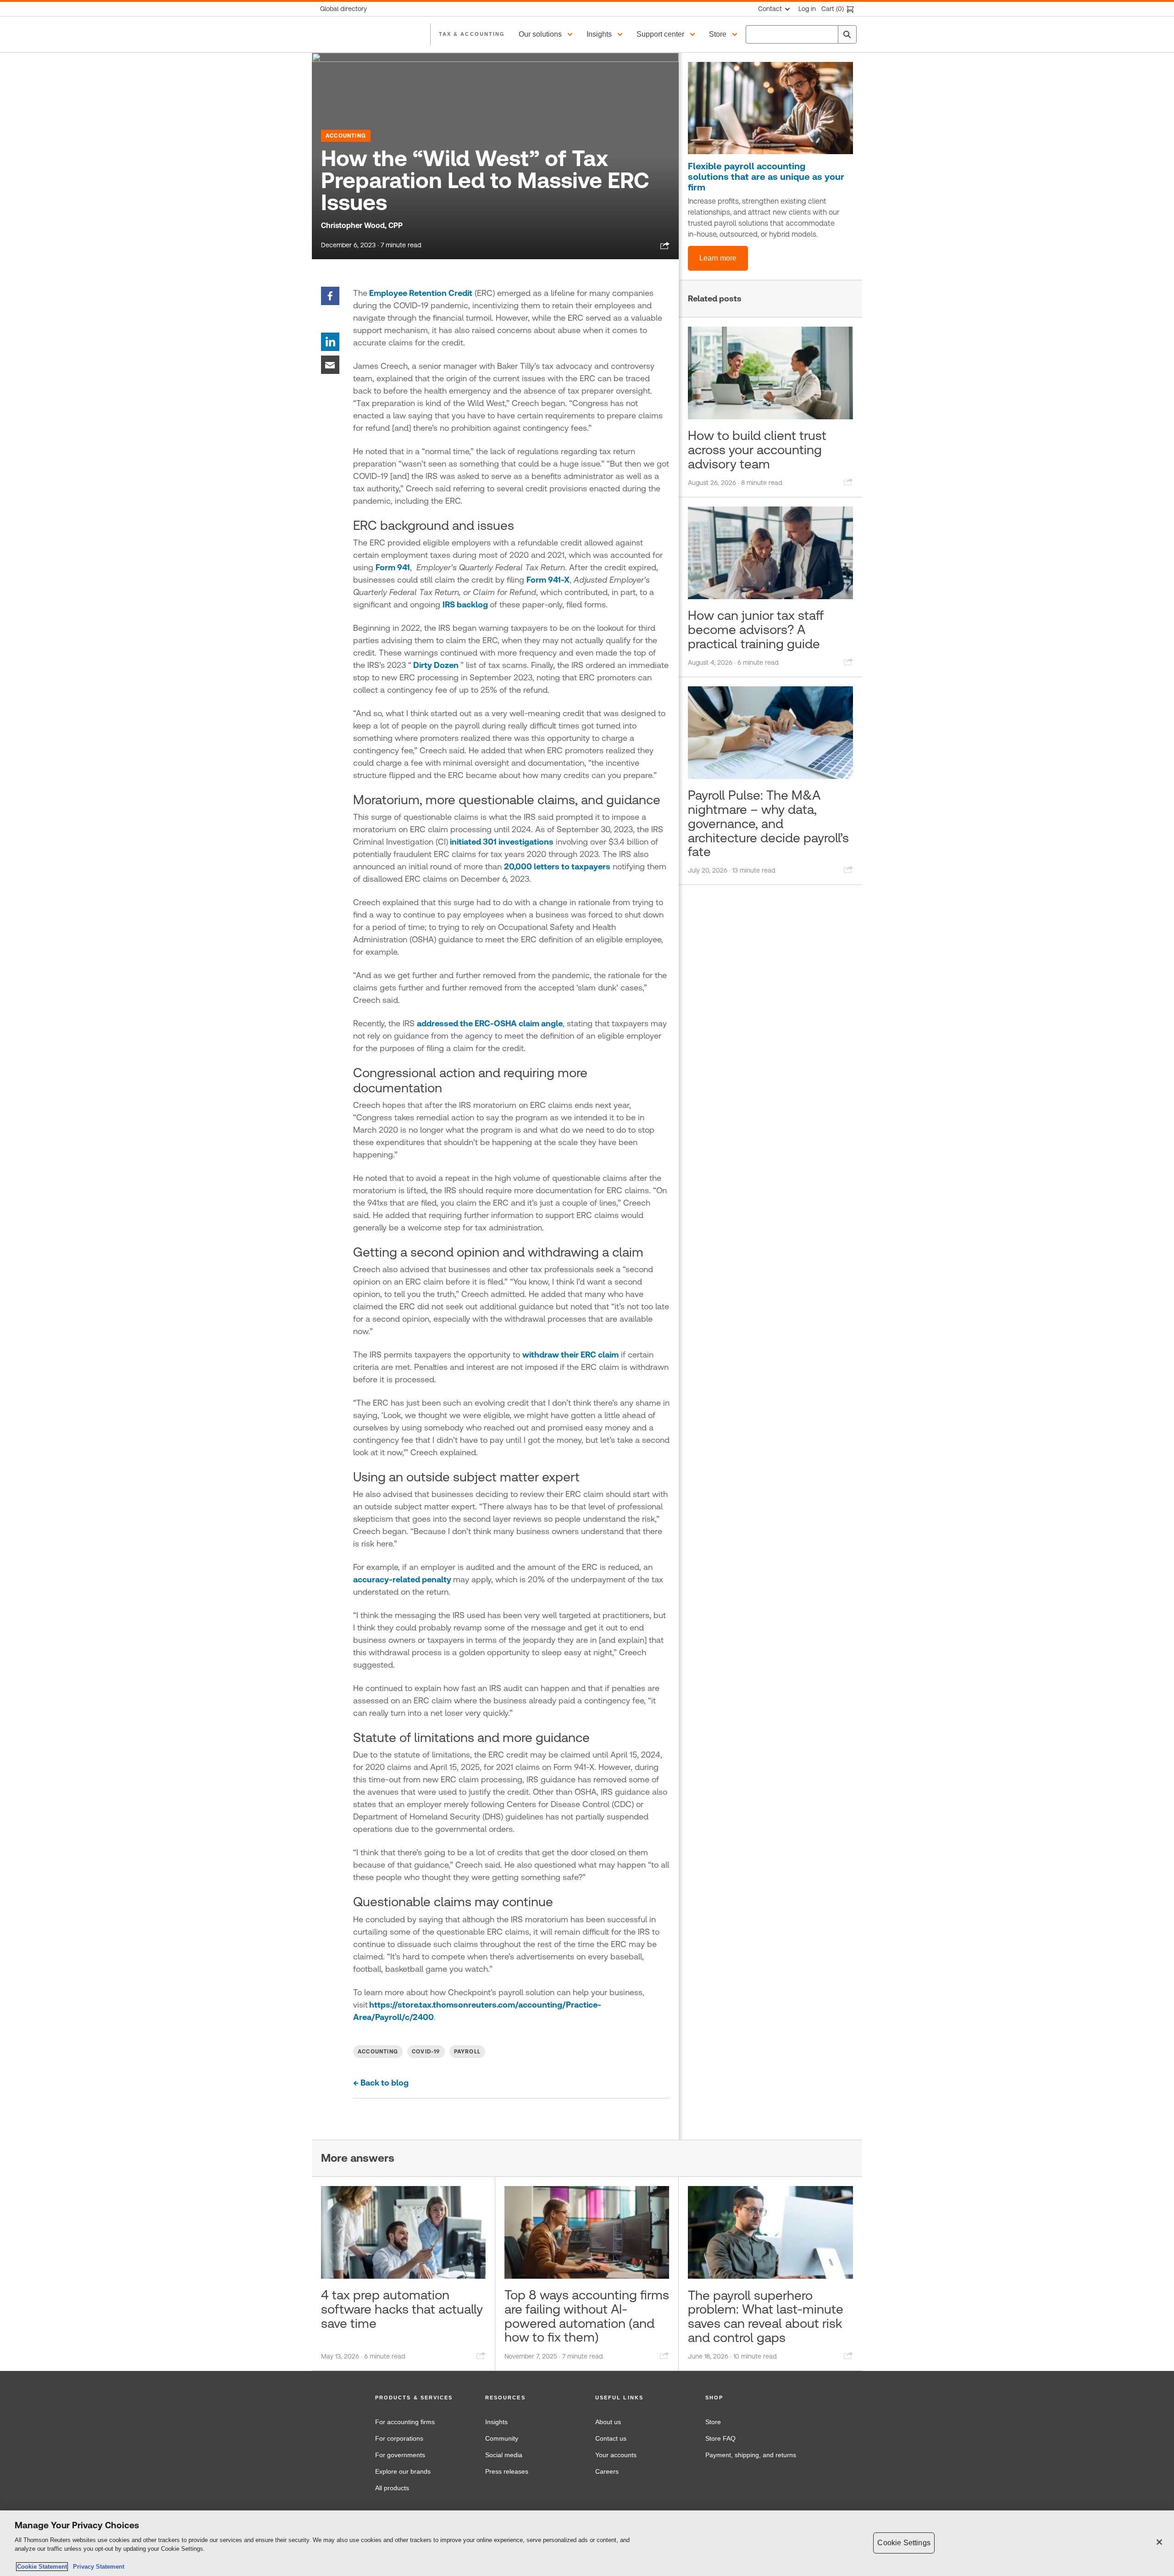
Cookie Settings (904, 2543)
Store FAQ (720, 2438)
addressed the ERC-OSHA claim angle (490, 1023)
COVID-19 (426, 2052)
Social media (504, 2455)
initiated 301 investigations (501, 842)
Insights (496, 2422)
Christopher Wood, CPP (362, 225)
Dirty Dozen (436, 665)
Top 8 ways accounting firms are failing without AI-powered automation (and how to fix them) (587, 2316)
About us (608, 2422)
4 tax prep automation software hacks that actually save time (402, 2309)
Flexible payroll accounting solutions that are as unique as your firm (766, 177)
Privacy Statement (97, 2567)
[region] (587, 2543)
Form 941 (393, 567)
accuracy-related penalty (403, 1579)
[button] (547, 34)
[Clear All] (829, 34)
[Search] (847, 34)
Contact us (611, 2438)
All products (392, 2488)
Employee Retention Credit (420, 293)
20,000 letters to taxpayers (557, 866)
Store (713, 2422)
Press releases (507, 2471)
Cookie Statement (42, 2567)
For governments (400, 2455)
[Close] (1159, 2542)
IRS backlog (466, 604)
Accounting (346, 136)
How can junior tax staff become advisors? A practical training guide (756, 629)
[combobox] (801, 34)
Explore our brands (403, 2471)
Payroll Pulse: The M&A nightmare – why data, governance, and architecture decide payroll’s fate (768, 823)
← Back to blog (381, 2083)
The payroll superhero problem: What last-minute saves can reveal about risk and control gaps (766, 2316)
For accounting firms (405, 2422)
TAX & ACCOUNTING (472, 34)
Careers (607, 2471)
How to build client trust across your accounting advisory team (757, 450)
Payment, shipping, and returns (751, 2455)
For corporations (399, 2438)
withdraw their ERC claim (570, 1355)
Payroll (467, 2052)
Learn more (718, 258)
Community (502, 2438)
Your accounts (616, 2455)
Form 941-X (548, 580)
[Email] (330, 364)
